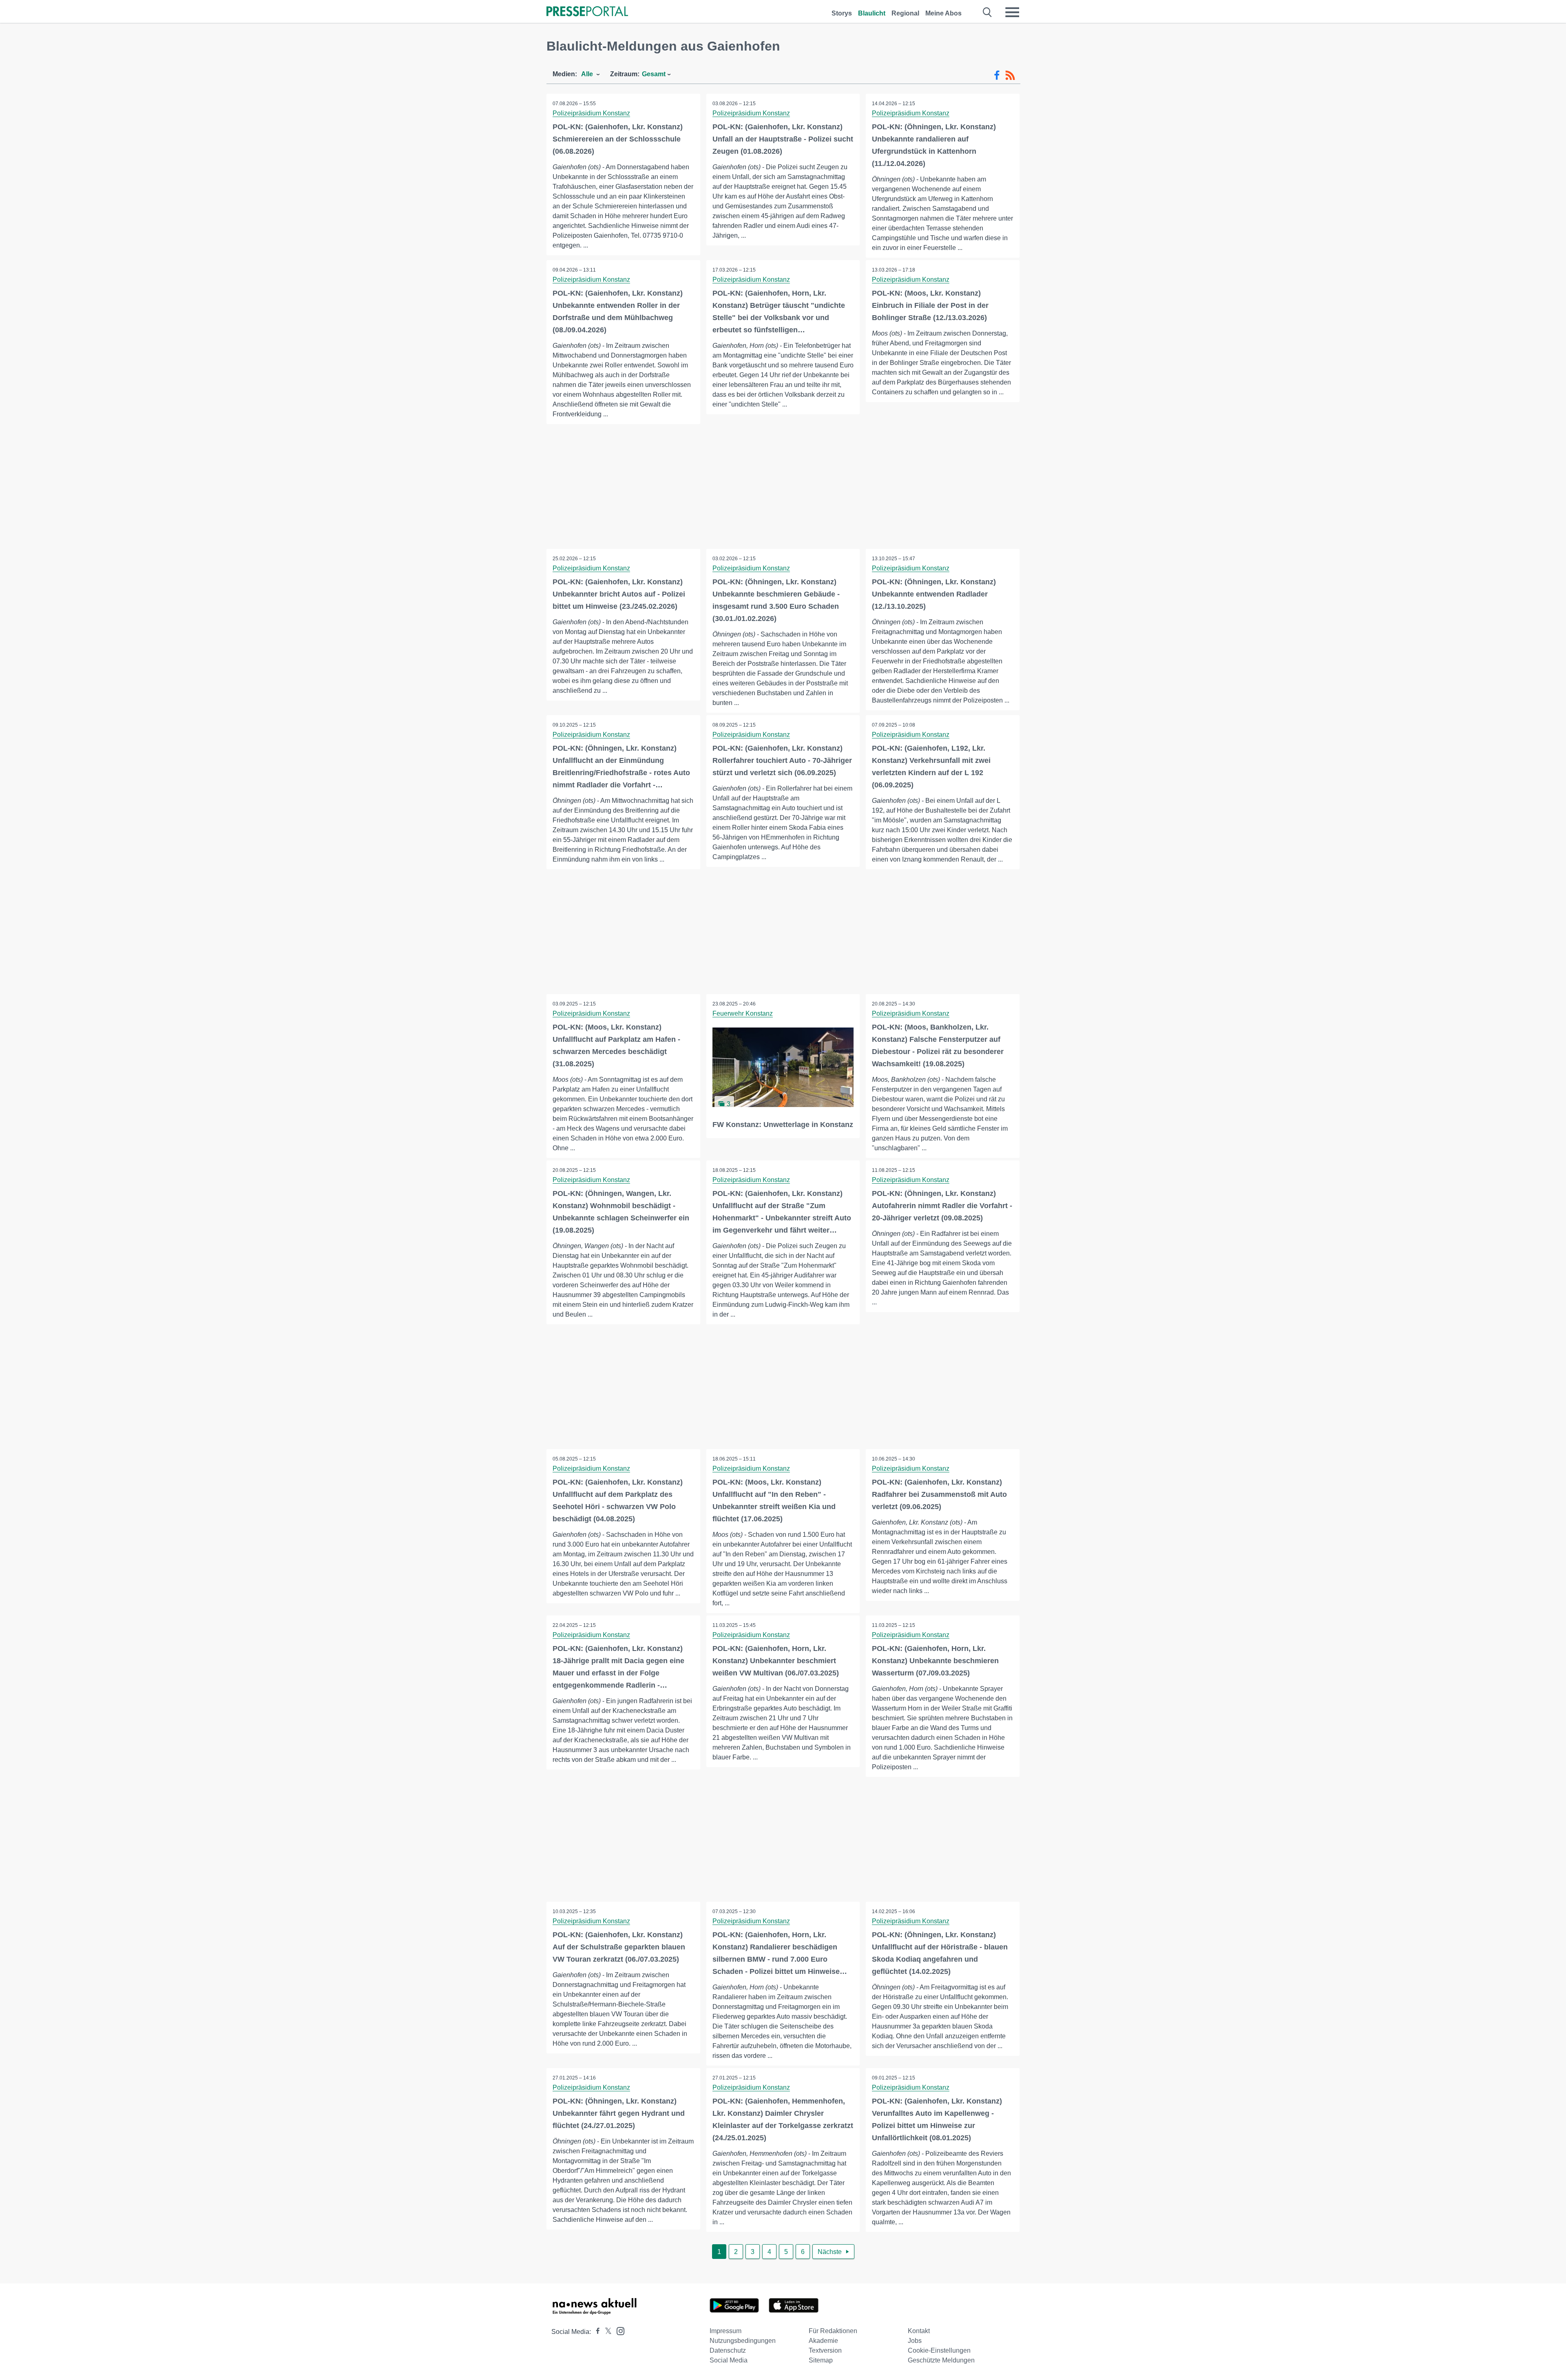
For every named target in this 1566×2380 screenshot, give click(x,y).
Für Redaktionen (833, 2331)
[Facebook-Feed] (997, 75)
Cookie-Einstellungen (939, 2350)
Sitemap (821, 2360)
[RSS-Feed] (1010, 75)
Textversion (825, 2350)
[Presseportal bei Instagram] (618, 2330)
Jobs (915, 2341)
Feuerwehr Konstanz (743, 1013)
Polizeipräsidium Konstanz (591, 113)
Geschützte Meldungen (941, 2360)
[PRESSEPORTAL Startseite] (587, 12)
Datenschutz (728, 2350)
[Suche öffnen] (988, 12)
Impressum (725, 2331)
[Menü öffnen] (1012, 12)
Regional (905, 13)
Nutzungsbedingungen (743, 2341)
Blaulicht (872, 13)
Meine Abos (943, 13)
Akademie (823, 2341)
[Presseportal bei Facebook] (595, 2332)
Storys (842, 13)
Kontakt (919, 2331)
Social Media (729, 2360)
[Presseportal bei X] (606, 2332)
